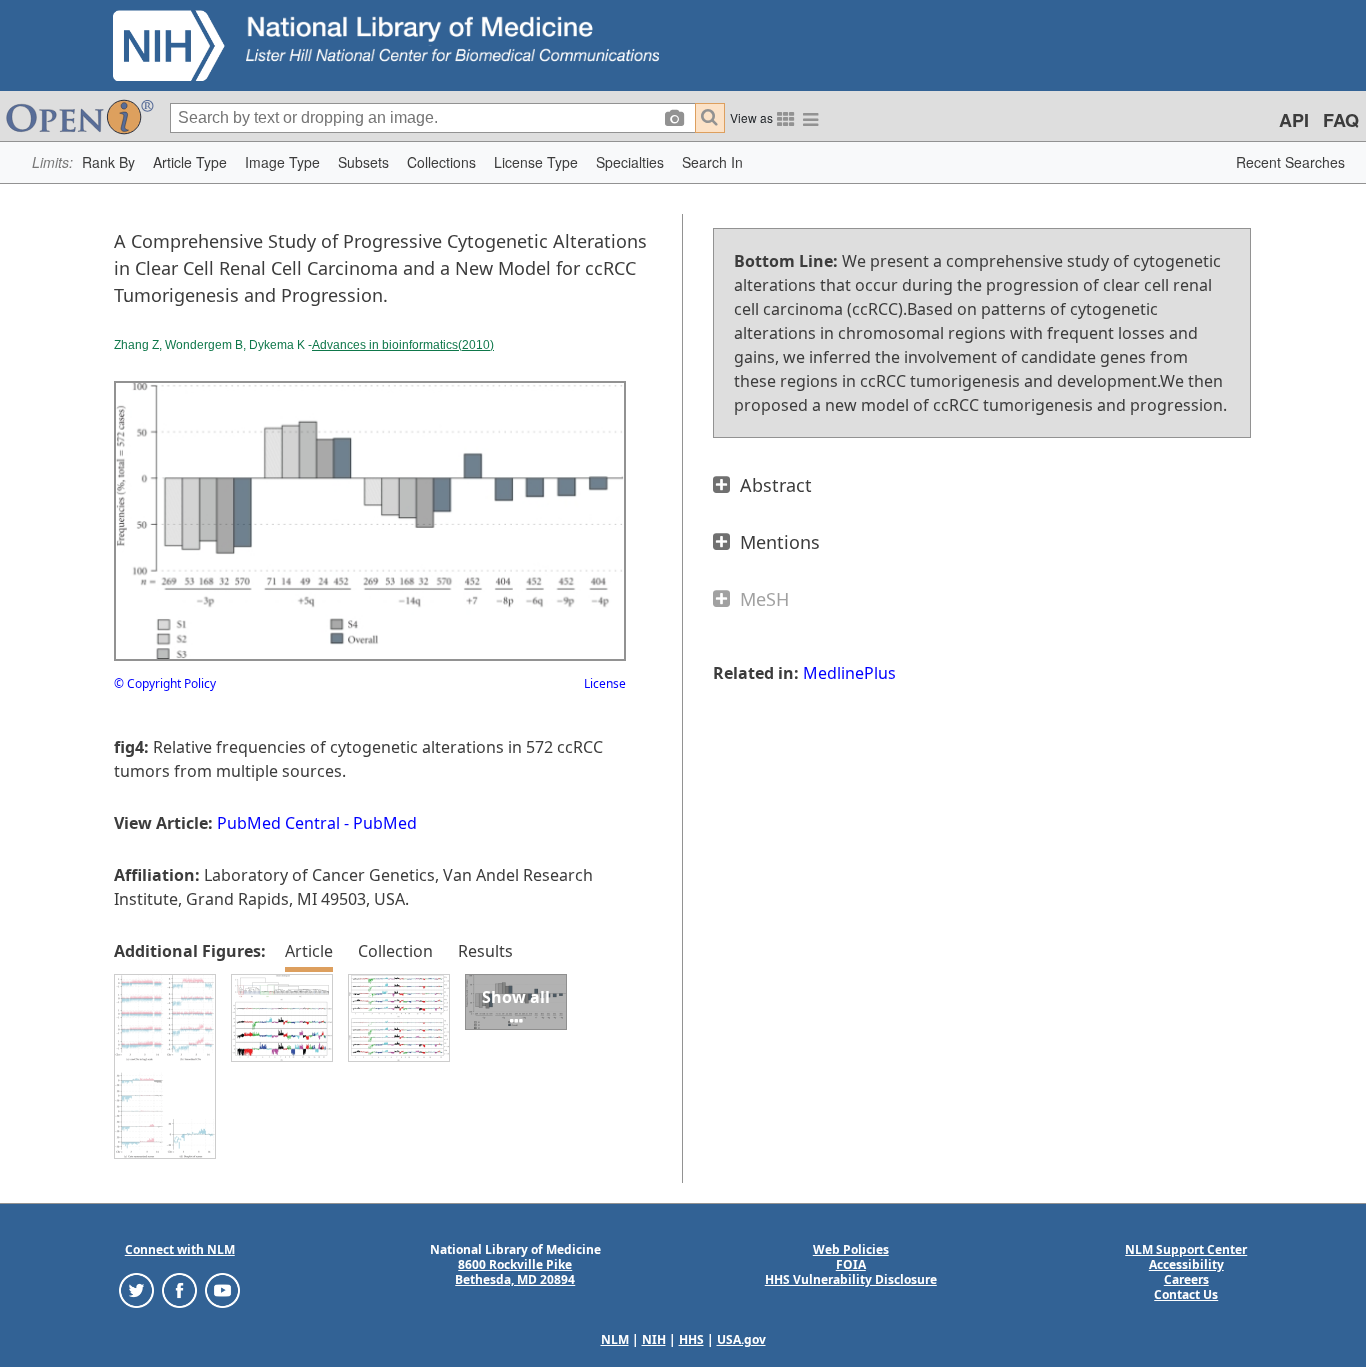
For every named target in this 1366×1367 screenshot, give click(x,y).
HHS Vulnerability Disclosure (851, 1279)
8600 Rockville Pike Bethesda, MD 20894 (515, 1272)
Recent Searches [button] (1290, 162)
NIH (654, 1339)
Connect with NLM (180, 1249)
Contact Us (1186, 1294)
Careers (1186, 1279)
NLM (615, 1339)
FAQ (1341, 120)
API (1294, 120)
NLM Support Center (1186, 1249)
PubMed (385, 823)
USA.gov (741, 1339)
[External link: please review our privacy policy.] (136, 1289)
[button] (108, 162)
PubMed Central (278, 823)
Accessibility (1186, 1264)
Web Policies (851, 1249)
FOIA (851, 1264)
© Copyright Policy (165, 683)
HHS (691, 1339)
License (605, 683)
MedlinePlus (849, 673)
